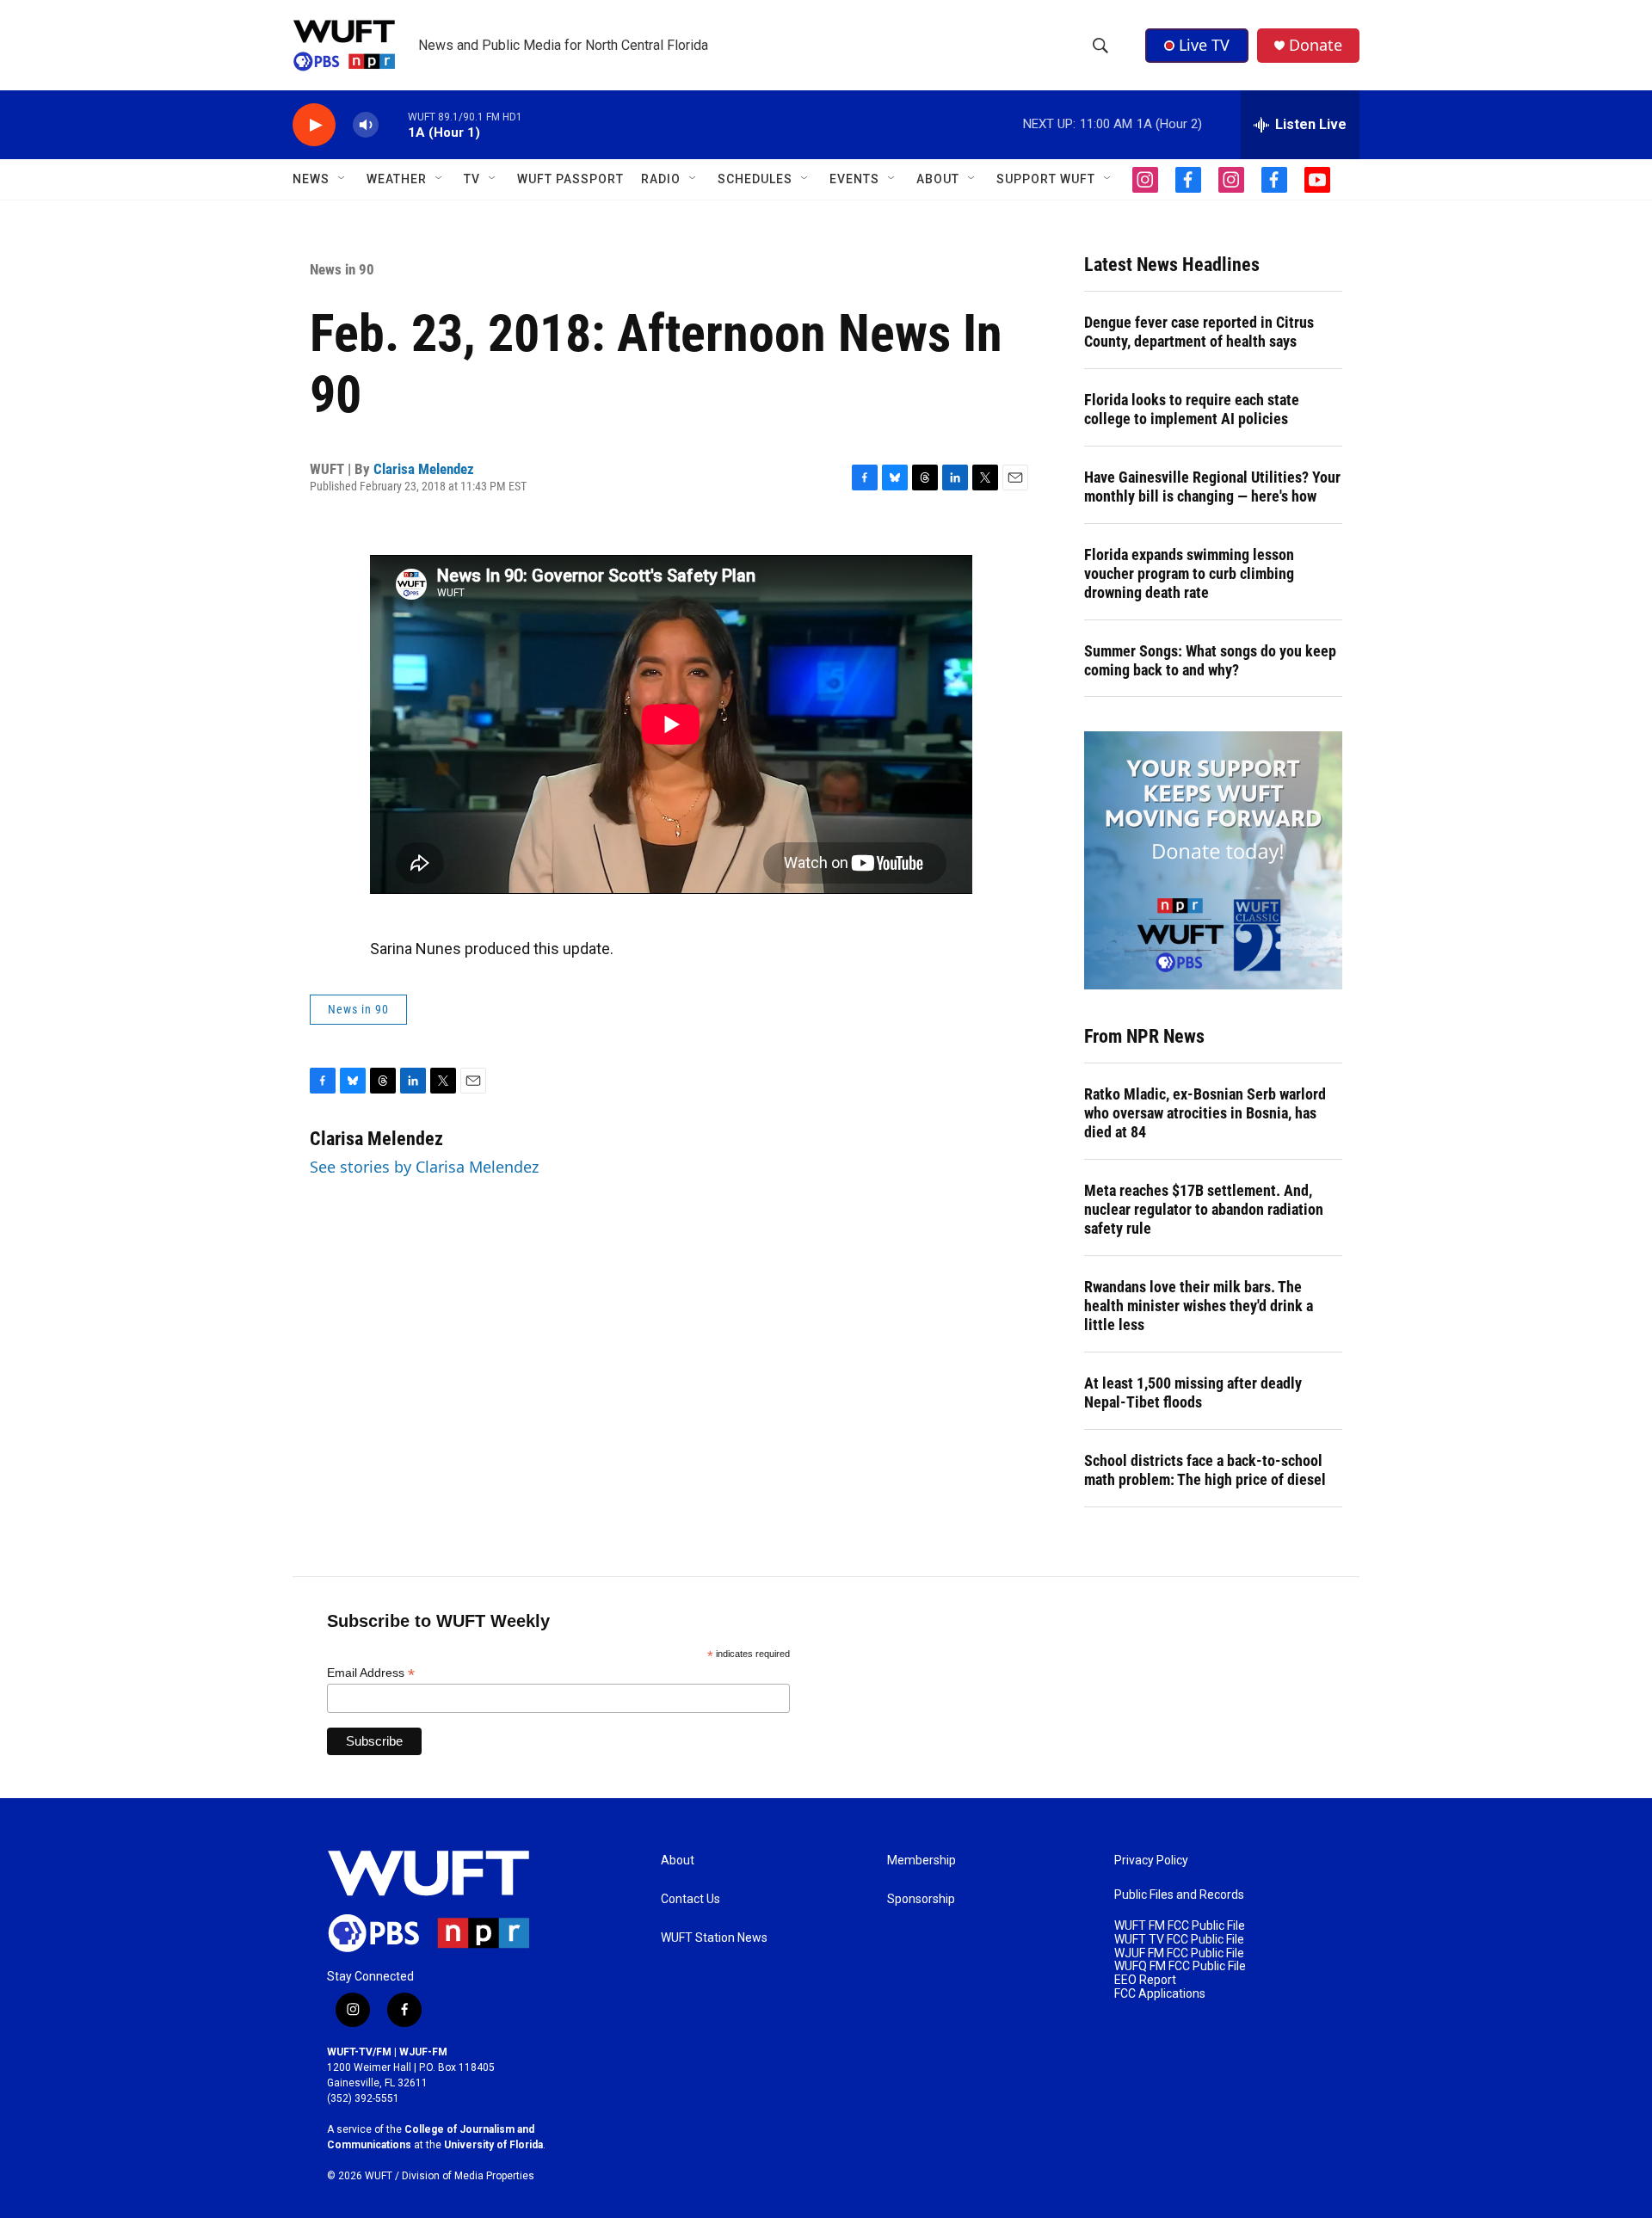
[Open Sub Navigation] (342, 179)
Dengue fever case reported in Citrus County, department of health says (1199, 332)
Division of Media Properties (468, 2176)
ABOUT (938, 179)
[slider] (393, 124)
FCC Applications (1160, 1994)
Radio (661, 179)
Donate (1316, 45)
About (678, 1861)
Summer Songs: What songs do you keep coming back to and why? (1210, 660)
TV (472, 179)
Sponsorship (921, 1899)
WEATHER (397, 179)
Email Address (371, 1673)
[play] (314, 125)
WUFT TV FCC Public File (1179, 1940)
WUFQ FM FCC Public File (1180, 1966)
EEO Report (1145, 1980)
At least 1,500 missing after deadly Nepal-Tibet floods (1193, 1392)
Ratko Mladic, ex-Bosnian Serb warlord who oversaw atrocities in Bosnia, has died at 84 (1205, 1113)
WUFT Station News (714, 1938)
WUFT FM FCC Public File (1180, 1926)
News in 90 (342, 269)
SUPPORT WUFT (1046, 179)
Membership (922, 1861)
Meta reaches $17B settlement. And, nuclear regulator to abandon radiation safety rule (1204, 1209)
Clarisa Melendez (424, 469)
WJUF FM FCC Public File (1179, 1953)
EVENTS (854, 179)
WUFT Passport (570, 179)
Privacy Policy (1151, 1861)
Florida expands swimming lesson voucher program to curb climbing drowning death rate (1189, 573)
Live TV (1204, 45)
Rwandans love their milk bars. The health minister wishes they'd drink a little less (1199, 1306)
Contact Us (690, 1899)
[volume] (366, 125)
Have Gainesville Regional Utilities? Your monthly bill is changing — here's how (1212, 487)
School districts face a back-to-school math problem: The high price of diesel (1205, 1470)
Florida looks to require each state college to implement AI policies (1192, 409)
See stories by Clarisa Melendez (424, 1167)
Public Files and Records (1179, 1895)
